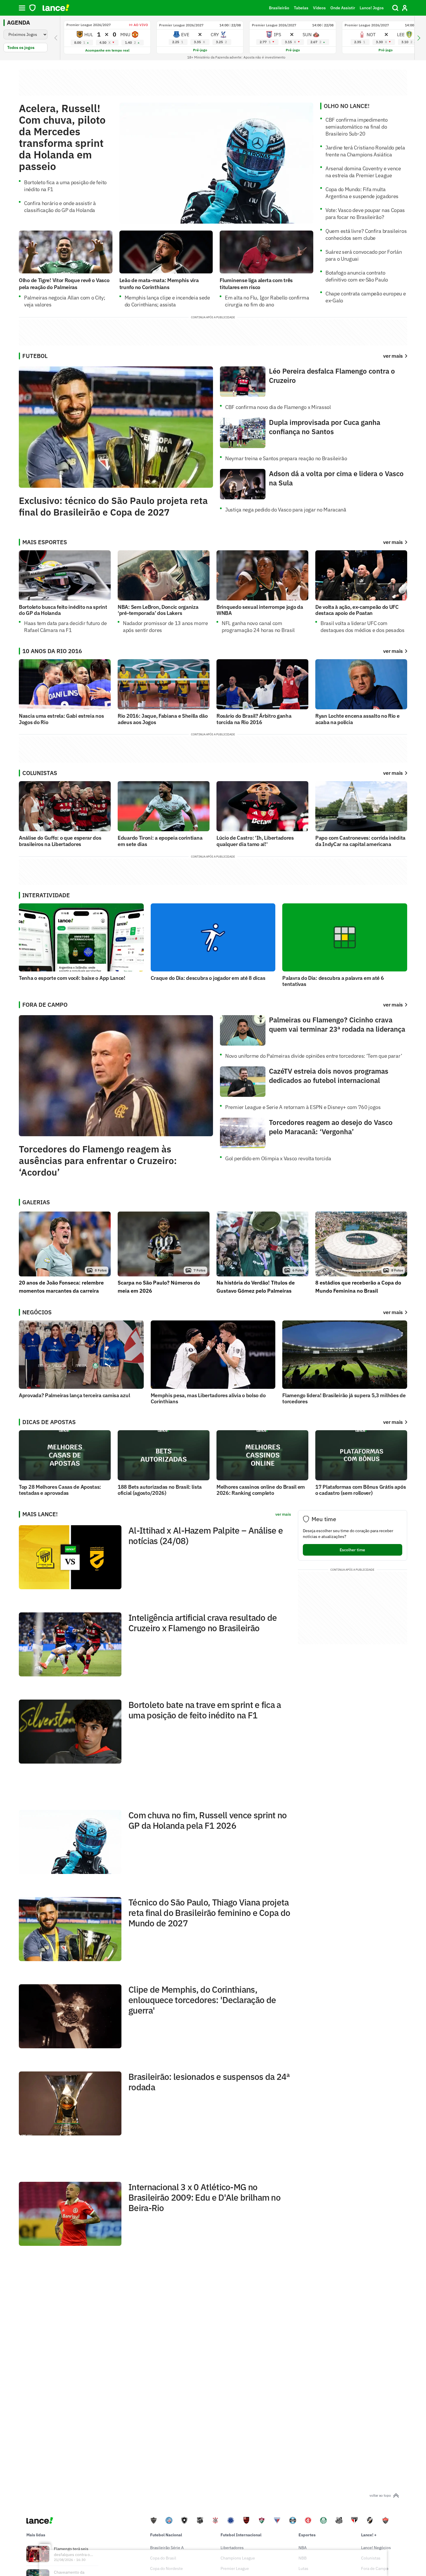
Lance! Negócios (376, 2548)
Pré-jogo (200, 50)
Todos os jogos (21, 47)
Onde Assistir (343, 8)
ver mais (393, 542)
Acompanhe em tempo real (107, 50)
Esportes (307, 2535)
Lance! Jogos (372, 8)
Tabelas (301, 8)
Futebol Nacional (166, 2535)
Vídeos (319, 8)
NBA (303, 2548)
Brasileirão (279, 8)
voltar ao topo (380, 2495)
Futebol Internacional (241, 2535)
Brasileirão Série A (167, 2548)
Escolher (352, 1550)
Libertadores (232, 2548)
